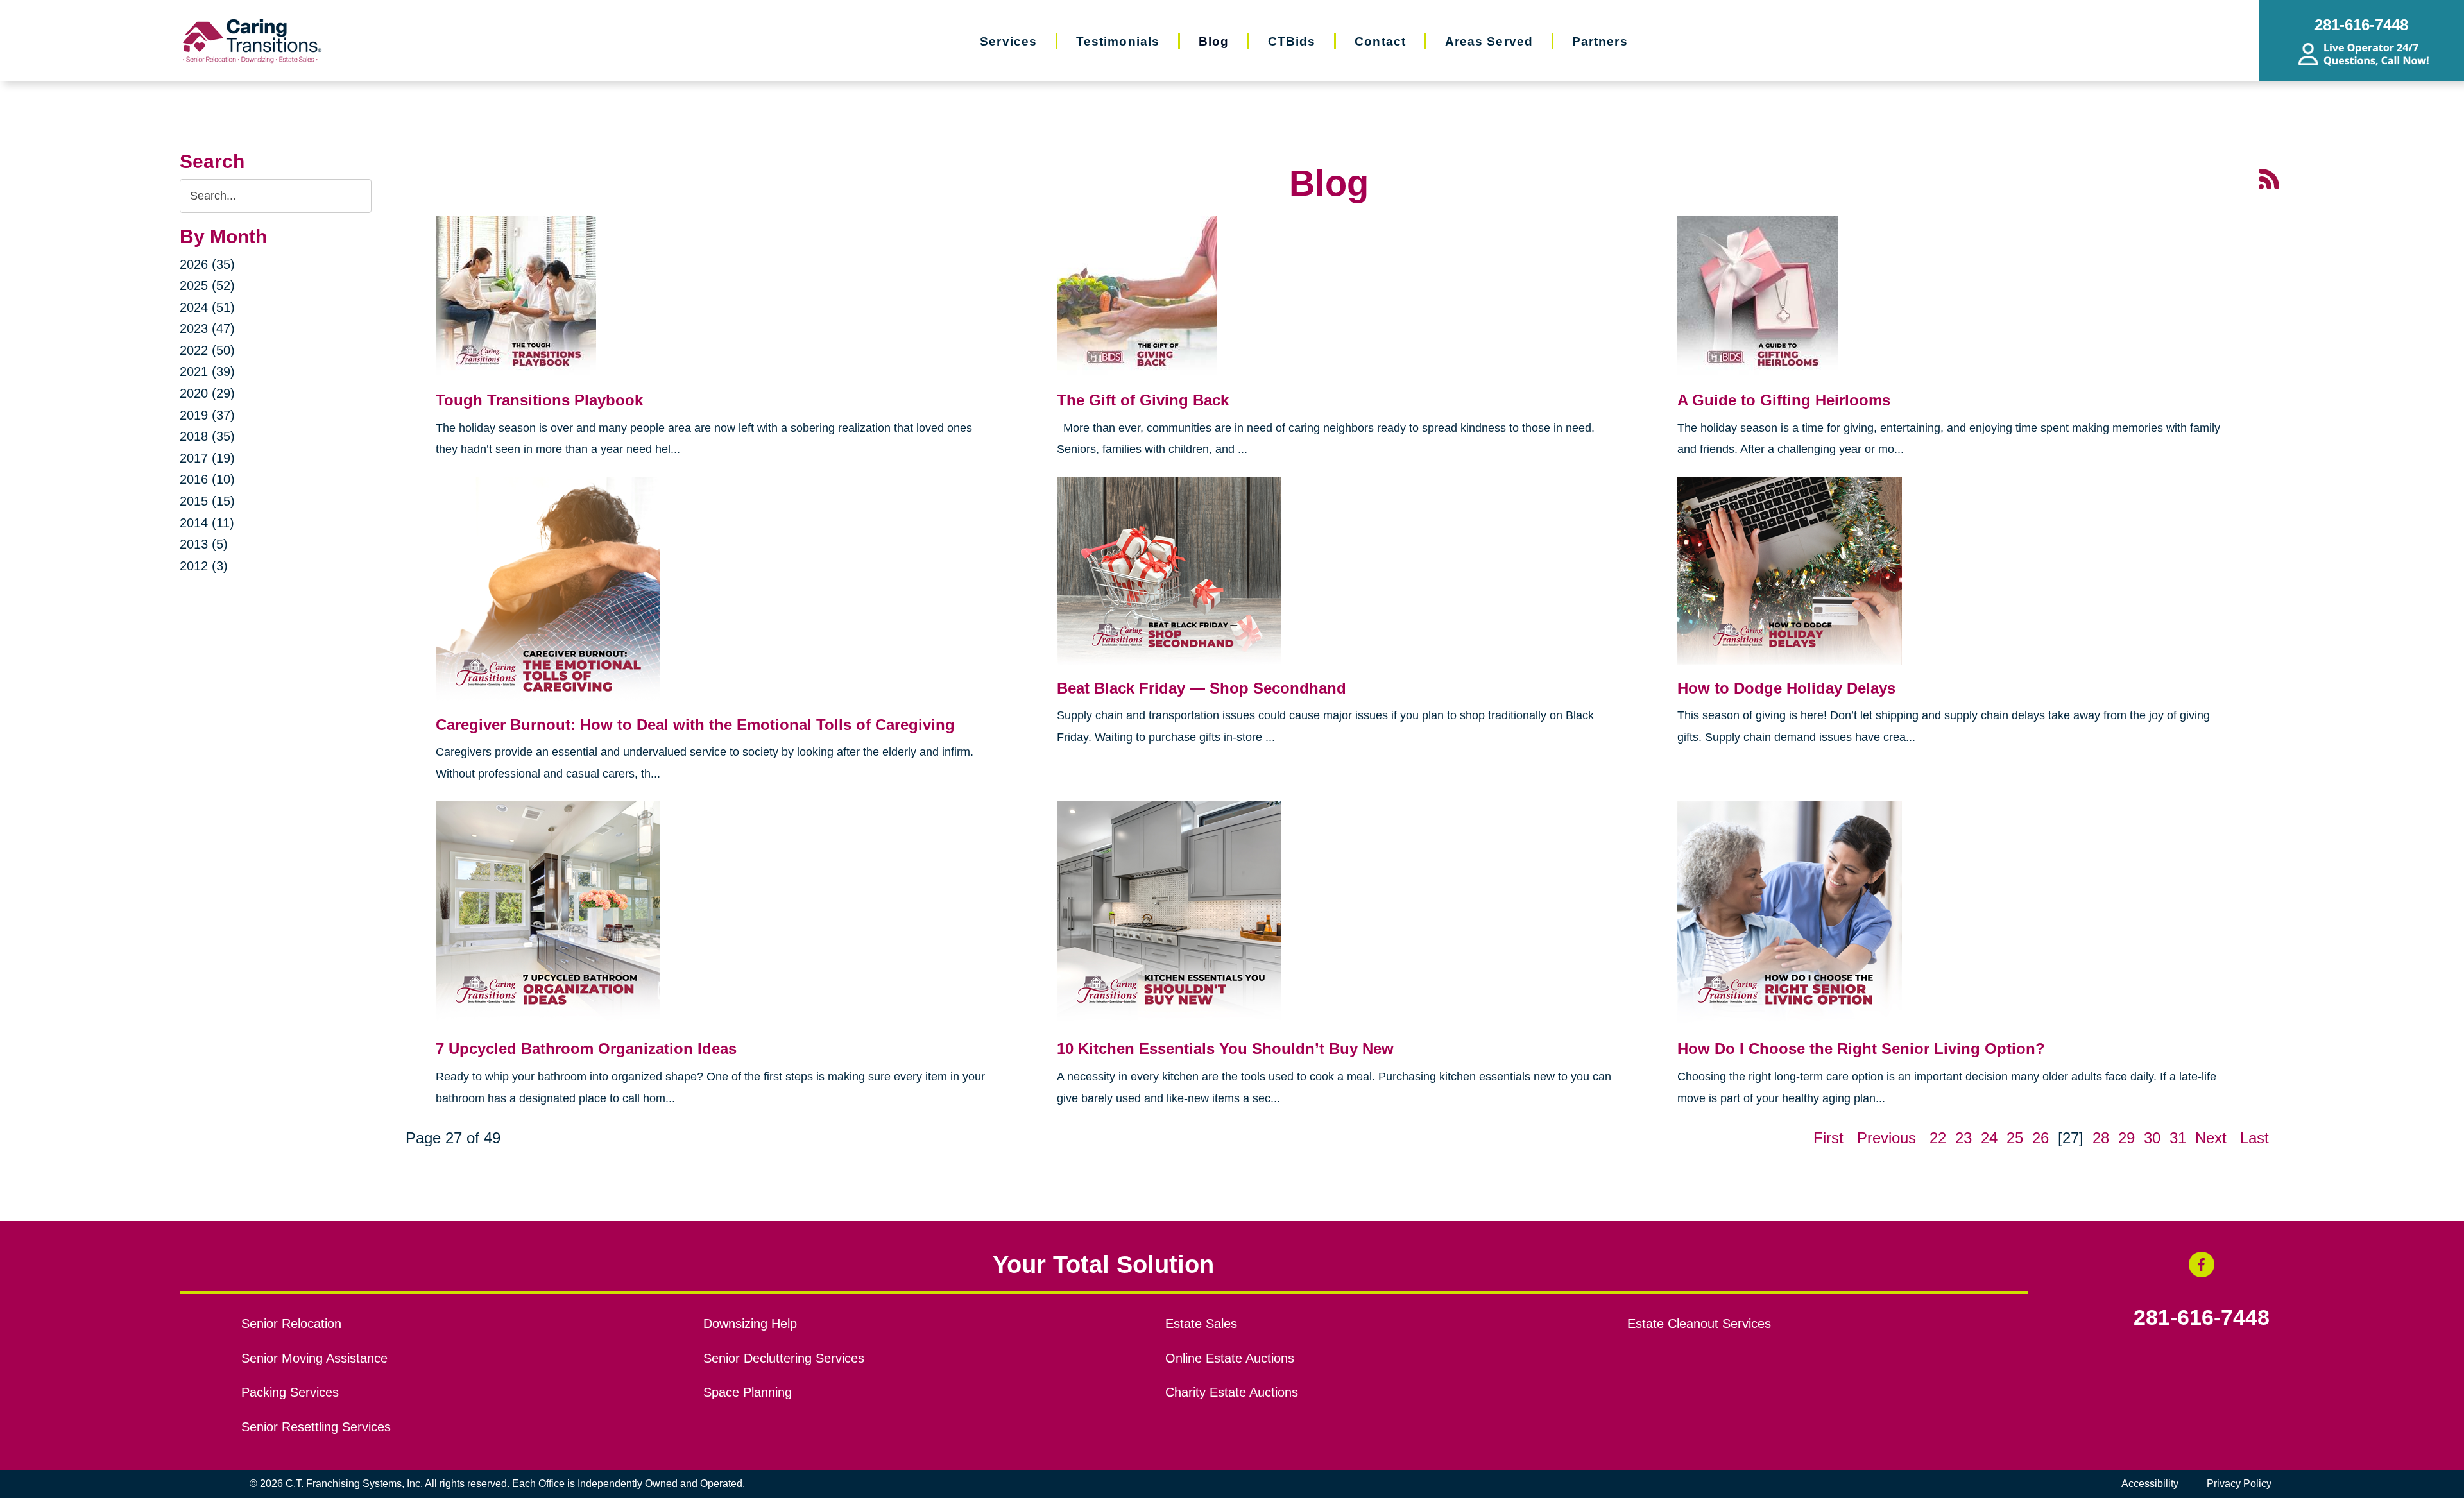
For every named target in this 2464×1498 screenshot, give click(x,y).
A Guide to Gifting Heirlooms (1784, 400)
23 (1964, 1138)
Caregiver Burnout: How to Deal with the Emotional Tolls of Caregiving (695, 725)
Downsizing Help (750, 1324)
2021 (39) (207, 371)
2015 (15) (207, 501)
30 (2152, 1138)
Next (2211, 1138)
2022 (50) (207, 350)
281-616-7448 (2202, 1318)
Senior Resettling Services (316, 1427)
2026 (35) (207, 264)
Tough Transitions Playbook (539, 400)
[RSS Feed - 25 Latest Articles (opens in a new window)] (2269, 178)
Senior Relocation (291, 1324)
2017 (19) (207, 458)
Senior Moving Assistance (314, 1358)
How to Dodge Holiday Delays (1786, 688)
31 (2178, 1138)
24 (1989, 1138)
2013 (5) (204, 544)
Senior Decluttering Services (784, 1358)
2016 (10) (207, 479)
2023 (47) (207, 328)
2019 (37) (207, 415)
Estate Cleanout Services (1699, 1324)
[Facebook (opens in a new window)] (2202, 1264)
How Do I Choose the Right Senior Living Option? (1861, 1049)
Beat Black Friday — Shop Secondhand (1202, 688)
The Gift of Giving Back (1143, 400)
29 (2126, 1138)
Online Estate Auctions (1230, 1358)
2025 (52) (207, 285)
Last (2254, 1138)
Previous (1887, 1138)
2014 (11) (207, 523)
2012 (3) (204, 566)
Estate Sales (1201, 1324)
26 (2041, 1138)
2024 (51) (207, 307)
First (1828, 1138)
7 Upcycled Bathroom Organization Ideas (586, 1049)
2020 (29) (207, 393)
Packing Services (290, 1392)
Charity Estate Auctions (1232, 1392)
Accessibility (2150, 1484)
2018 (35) (207, 436)
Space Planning (748, 1392)
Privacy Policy (2239, 1484)
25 (2015, 1138)
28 (2101, 1138)
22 (1938, 1138)
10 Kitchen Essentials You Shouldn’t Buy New (1225, 1049)
